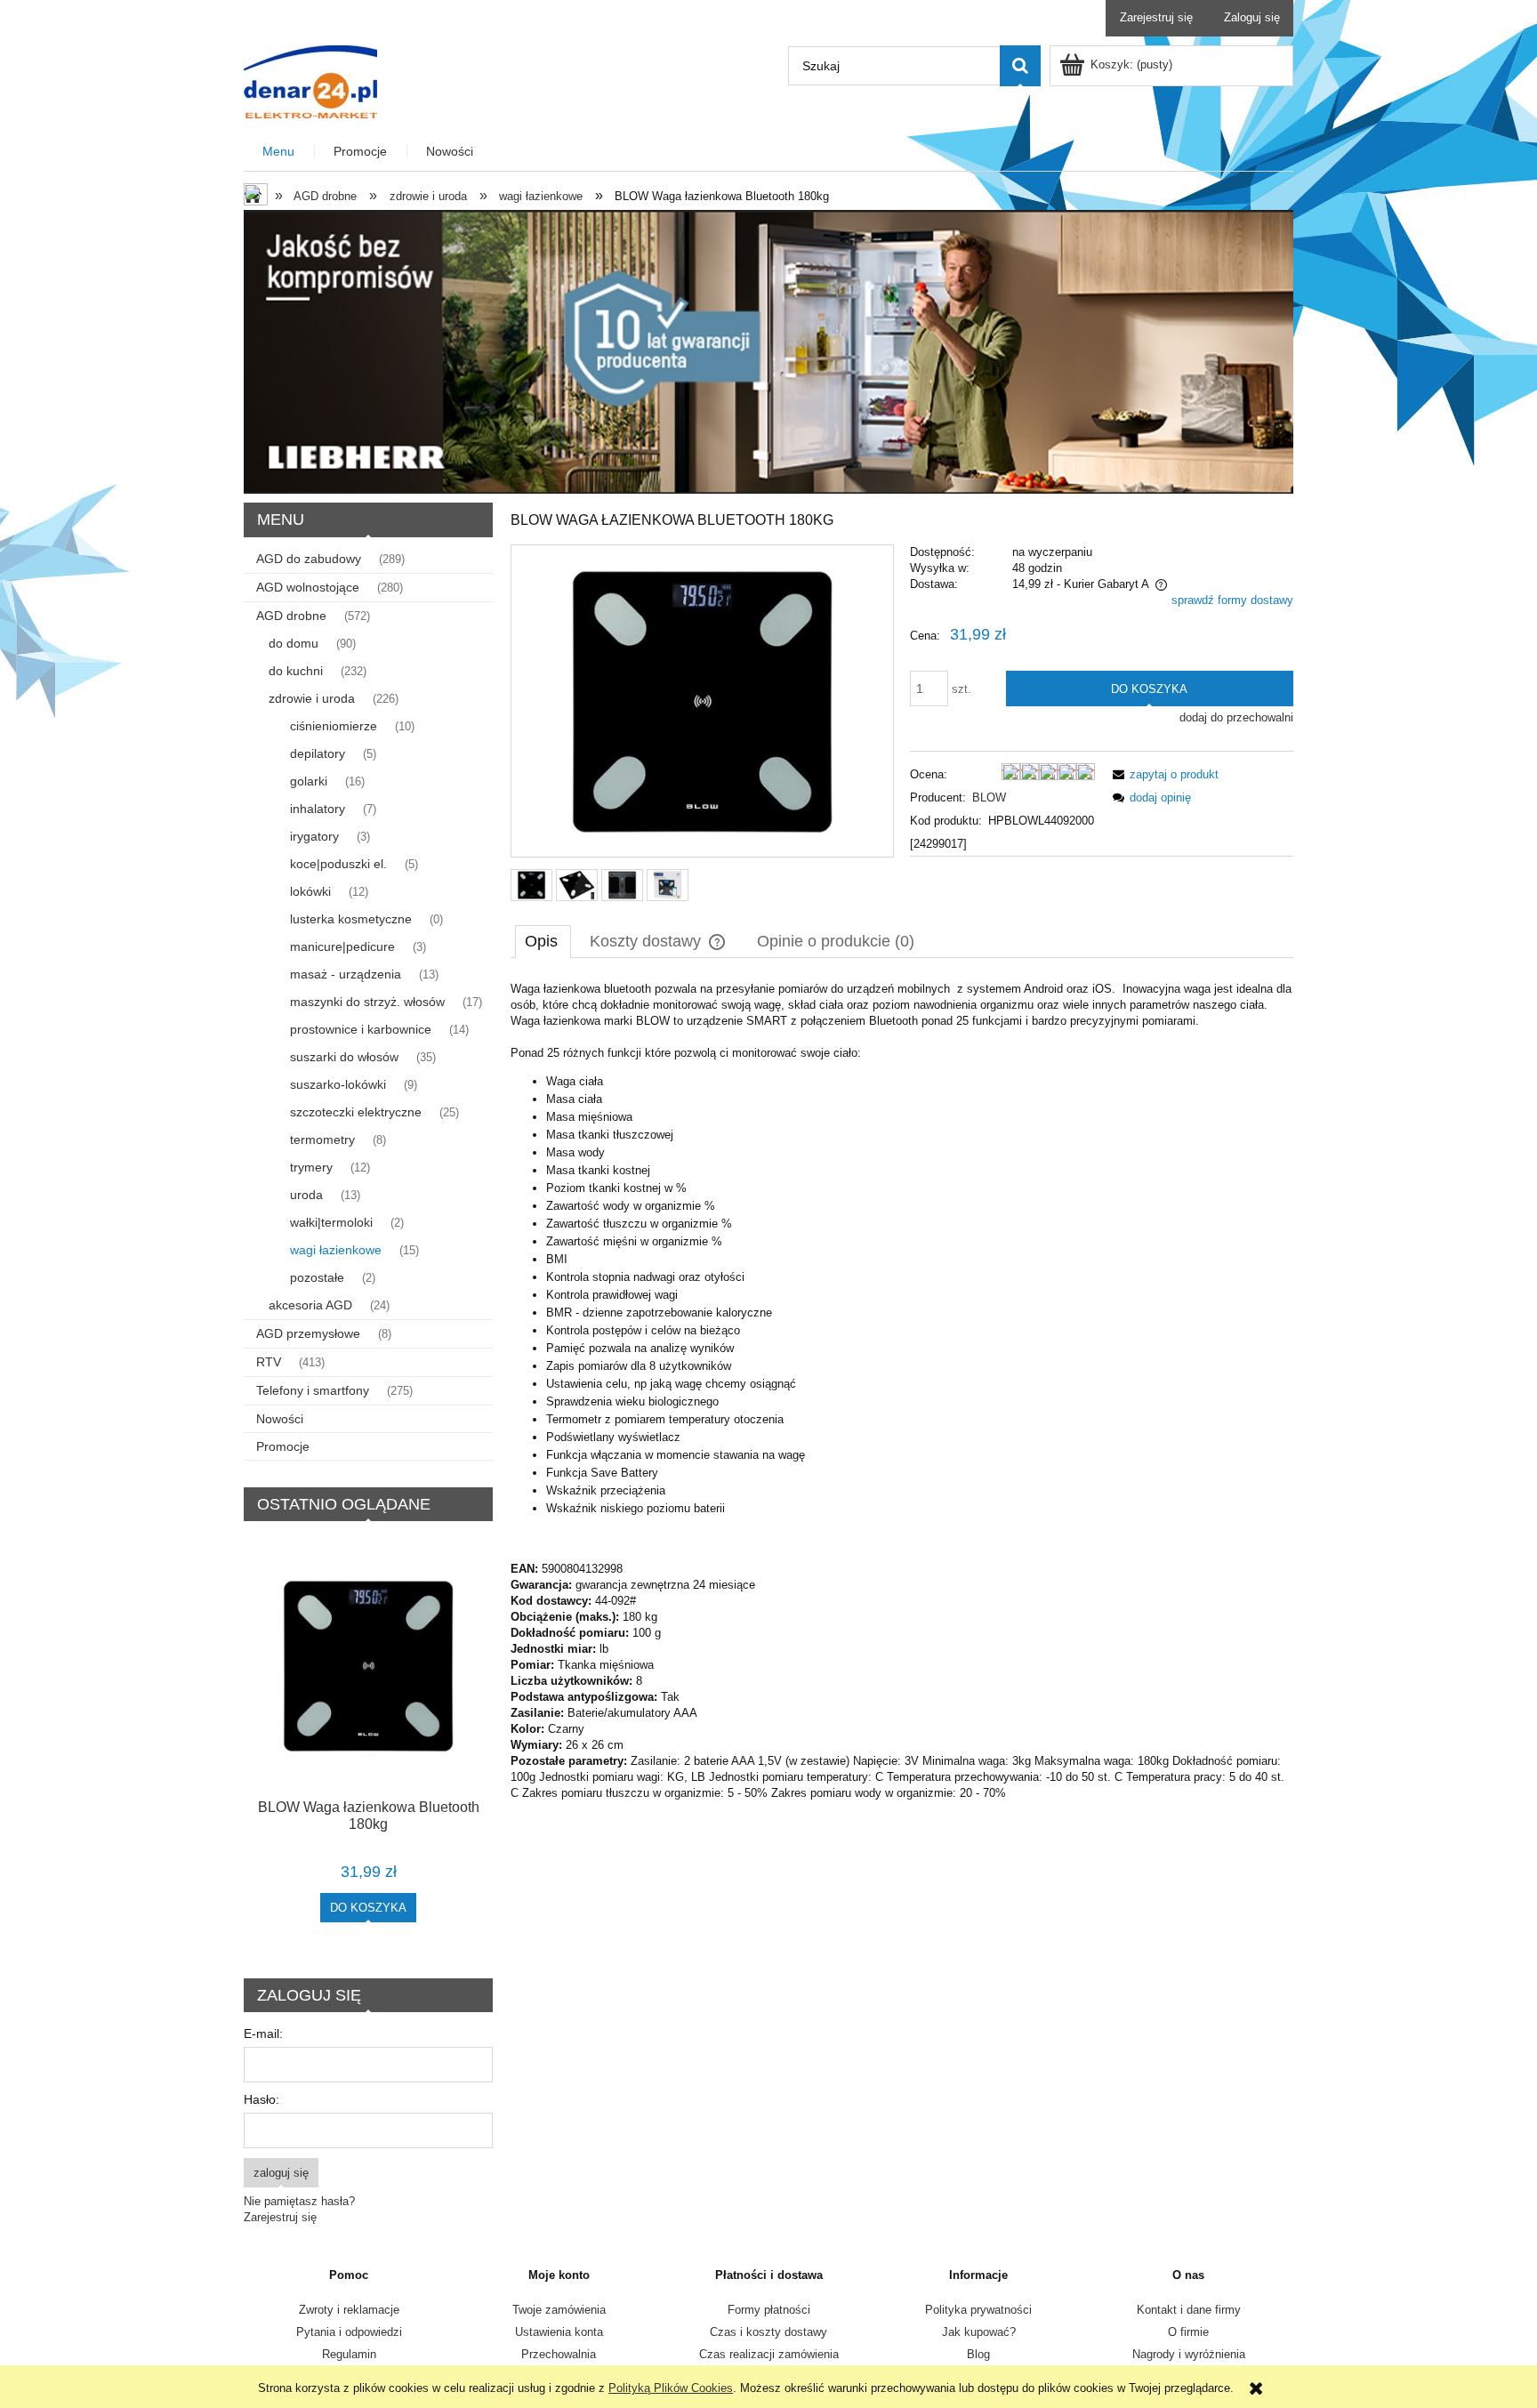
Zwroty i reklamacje (349, 2310)
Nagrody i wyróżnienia (1189, 2354)
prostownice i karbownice (361, 1029)
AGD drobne (291, 616)
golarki (309, 781)
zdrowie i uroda (312, 698)
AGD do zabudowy (309, 559)
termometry (322, 1140)
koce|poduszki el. (338, 864)
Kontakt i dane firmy (1189, 2310)
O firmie (1188, 2332)
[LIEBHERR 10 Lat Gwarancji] (768, 351)
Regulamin (349, 2354)
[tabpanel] (902, 1391)
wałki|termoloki (331, 1222)
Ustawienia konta (559, 2332)
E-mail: (263, 2034)
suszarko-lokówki (338, 1084)
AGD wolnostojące (308, 587)
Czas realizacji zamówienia (769, 2354)
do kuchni (296, 671)
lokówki (310, 891)
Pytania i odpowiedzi (349, 2332)
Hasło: (262, 2099)
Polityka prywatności (978, 2310)
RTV (269, 1362)
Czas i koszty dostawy (768, 2332)
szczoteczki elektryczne (356, 1112)
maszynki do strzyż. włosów (367, 1002)
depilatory (318, 753)
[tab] (543, 941)
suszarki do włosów (344, 1057)
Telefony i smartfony (313, 1390)
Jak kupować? (979, 2332)
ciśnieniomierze (334, 726)
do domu (294, 643)
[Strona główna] (310, 80)
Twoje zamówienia (559, 2310)
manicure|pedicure (342, 946)
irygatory (314, 836)
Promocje (283, 1446)
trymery (311, 1167)
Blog (978, 2354)
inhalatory (318, 809)
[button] (1163, 774)
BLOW (989, 797)
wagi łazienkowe (336, 1250)
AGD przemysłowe (308, 1333)
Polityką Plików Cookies (671, 2388)
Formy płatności (769, 2310)
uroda (306, 1195)
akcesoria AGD (310, 1305)
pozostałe (317, 1277)
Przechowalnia (559, 2354)
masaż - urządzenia (346, 974)
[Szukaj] (1020, 66)
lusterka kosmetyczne (351, 919)
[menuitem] (279, 152)
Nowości (280, 1419)
